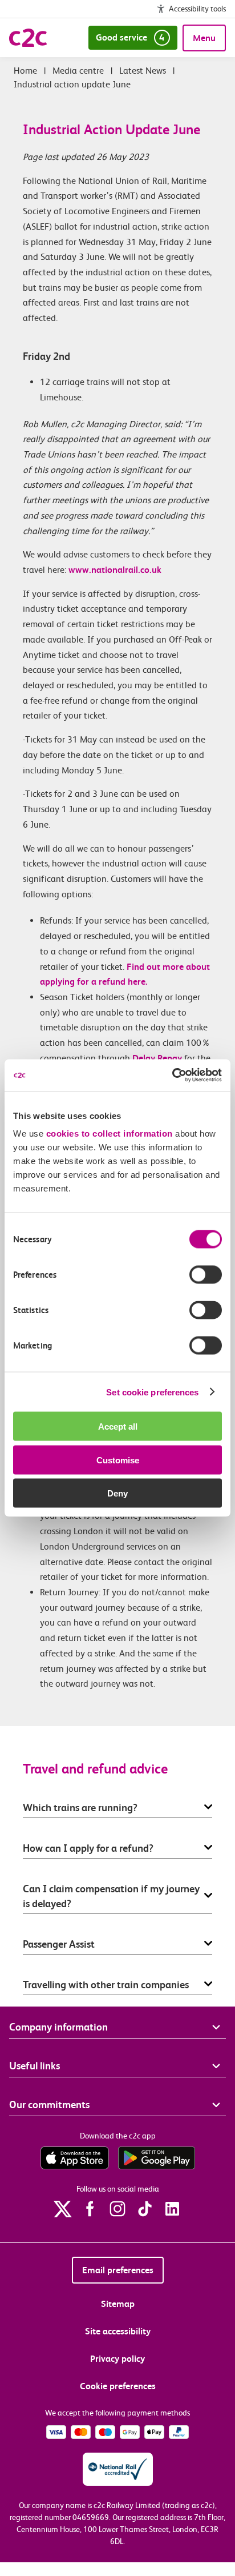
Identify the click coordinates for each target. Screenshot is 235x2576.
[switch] (206, 1275)
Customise (118, 1460)
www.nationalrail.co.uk (115, 570)
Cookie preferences (118, 2386)
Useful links (35, 2066)
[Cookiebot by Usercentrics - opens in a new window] (172, 1076)
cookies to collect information (110, 1133)
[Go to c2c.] (25, 71)
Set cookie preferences (152, 1392)
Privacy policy (117, 2359)
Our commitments (49, 2104)
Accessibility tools (197, 9)
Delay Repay (156, 1058)
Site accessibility (118, 2331)
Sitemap (118, 2304)
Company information (58, 2027)
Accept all (118, 1427)
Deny (117, 1493)
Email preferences (118, 2270)
